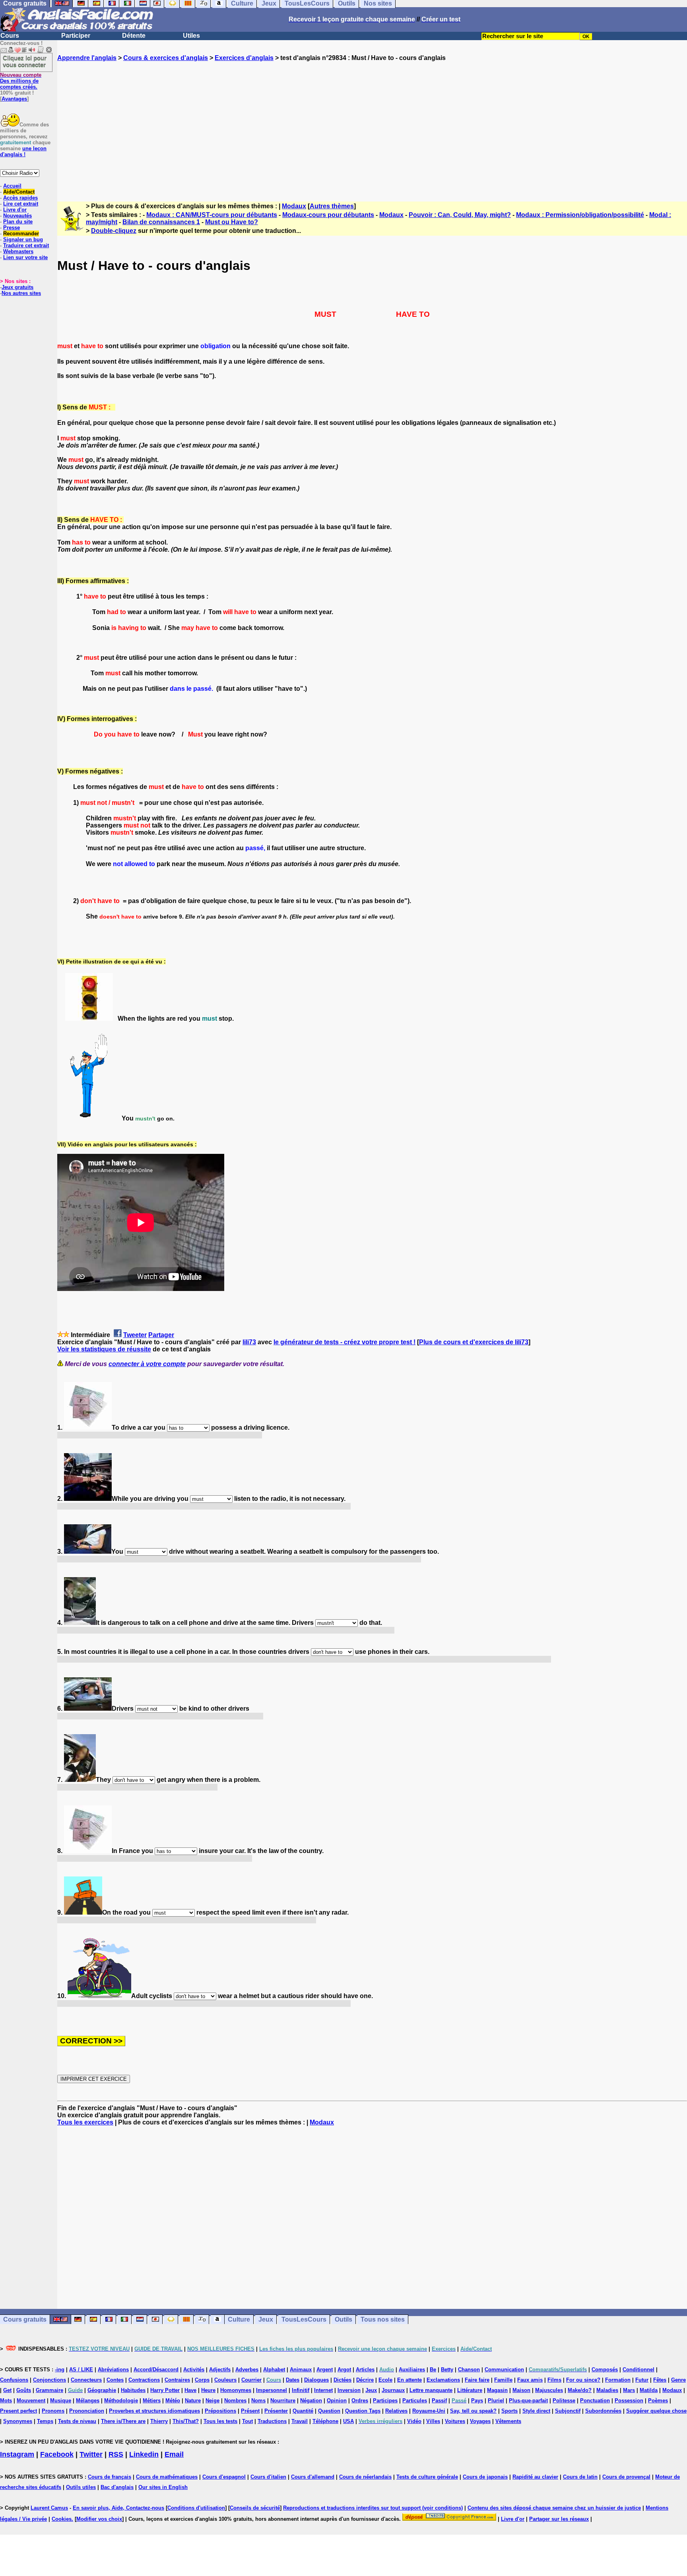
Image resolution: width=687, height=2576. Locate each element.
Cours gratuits (25, 2319)
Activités (194, 2370)
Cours (10, 36)
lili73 (249, 1342)
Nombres (235, 2401)
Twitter (91, 2454)
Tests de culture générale (427, 2477)
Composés (605, 2370)
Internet (323, 2390)
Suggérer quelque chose (656, 2411)
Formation (618, 2380)
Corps (202, 2380)
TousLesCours (304, 2319)
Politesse (564, 2401)
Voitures (455, 2421)
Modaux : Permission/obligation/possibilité (580, 215)
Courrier (251, 2380)
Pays (477, 2401)
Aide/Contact (19, 192)
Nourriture (283, 2401)
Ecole (385, 2380)
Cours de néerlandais (365, 2477)
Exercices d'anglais (244, 58)
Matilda (649, 2390)
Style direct (536, 2411)
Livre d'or (15, 210)
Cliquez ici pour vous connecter (25, 61)
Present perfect (18, 2411)
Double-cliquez (114, 231)
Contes (115, 2380)
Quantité (303, 2411)
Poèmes (658, 2401)
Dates (293, 2380)
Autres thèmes (332, 206)
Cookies (62, 2519)
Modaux (294, 206)
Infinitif (301, 2390)
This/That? (186, 2421)
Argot (344, 2370)
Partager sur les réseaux (559, 2519)
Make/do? (580, 2390)
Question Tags (363, 2411)
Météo (173, 2401)
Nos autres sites (21, 293)
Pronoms (53, 2411)
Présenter (276, 2411)
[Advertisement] (372, 124)
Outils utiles (81, 2487)
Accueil (12, 186)
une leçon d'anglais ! (23, 151)
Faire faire (477, 2380)
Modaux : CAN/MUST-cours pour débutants (212, 215)
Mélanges (88, 2401)
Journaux (393, 2390)
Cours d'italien (268, 2477)
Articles (365, 2370)
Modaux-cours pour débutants (328, 215)
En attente (409, 2380)
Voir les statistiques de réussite (104, 1349)
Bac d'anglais (117, 2487)
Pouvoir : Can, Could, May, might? (460, 215)
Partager (161, 1335)
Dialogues (316, 2380)
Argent (325, 2370)
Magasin (497, 2390)
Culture (239, 2319)
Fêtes (660, 2380)
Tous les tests (220, 2421)
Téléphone (325, 2421)
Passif (439, 2401)
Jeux (266, 2319)
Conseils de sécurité (255, 2508)
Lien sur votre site (25, 257)
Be (433, 2370)
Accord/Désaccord (156, 2370)
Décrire (365, 2380)
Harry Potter (165, 2390)
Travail (300, 2421)
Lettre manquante (431, 2390)
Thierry (159, 2421)
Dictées (343, 2380)
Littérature (470, 2390)
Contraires (177, 2380)
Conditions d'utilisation (196, 2508)
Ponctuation (595, 2401)
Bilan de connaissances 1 (161, 222)
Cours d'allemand (313, 2477)
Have (190, 2390)
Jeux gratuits (17, 287)
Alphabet (274, 2370)
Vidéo (414, 2421)
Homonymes (236, 2390)
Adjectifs (220, 2370)
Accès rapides (20, 198)
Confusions (14, 2380)
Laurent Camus (49, 2508)
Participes (385, 2401)
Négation (311, 2401)
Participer (76, 36)
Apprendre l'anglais (87, 58)
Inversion (349, 2390)
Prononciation (87, 2411)
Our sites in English (163, 2487)
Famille (503, 2380)
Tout (247, 2421)
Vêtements (508, 2421)
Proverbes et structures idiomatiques (154, 2411)
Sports (509, 2411)
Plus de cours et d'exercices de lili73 (474, 1342)
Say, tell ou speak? (473, 2411)
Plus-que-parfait (528, 2401)
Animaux (301, 2370)
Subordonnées (603, 2411)
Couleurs (225, 2380)
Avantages (14, 99)
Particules (415, 2401)
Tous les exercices (85, 2122)
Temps (45, 2421)
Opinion (337, 2401)
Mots (6, 2401)
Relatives (396, 2411)
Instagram (17, 2454)
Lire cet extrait (21, 204)
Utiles (191, 36)
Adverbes (247, 2370)
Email (174, 2454)
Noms (258, 2401)
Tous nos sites (383, 2319)
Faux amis (530, 2380)
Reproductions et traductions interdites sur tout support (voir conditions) (373, 2508)
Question (329, 2411)
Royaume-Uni (429, 2411)
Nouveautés (17, 216)
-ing (60, 2370)
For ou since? (583, 2380)
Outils (343, 2319)
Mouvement (31, 2401)
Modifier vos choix (99, 2519)
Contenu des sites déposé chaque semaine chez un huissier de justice (554, 2508)
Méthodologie (121, 2401)
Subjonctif (568, 2411)
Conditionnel (638, 2370)
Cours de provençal (626, 2477)
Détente (134, 36)
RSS (116, 2454)
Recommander (21, 234)
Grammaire (49, 2390)
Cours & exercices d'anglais (166, 58)
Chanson (469, 2370)
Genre (678, 2380)
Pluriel (496, 2401)
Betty (447, 2370)
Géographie (102, 2390)
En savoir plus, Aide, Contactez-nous (118, 2508)
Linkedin (144, 2454)
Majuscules (549, 2390)
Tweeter (135, 1335)
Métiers (152, 2401)
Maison (521, 2390)
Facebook (57, 2454)
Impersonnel (272, 2390)
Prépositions (220, 2411)
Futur (642, 2380)
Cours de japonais (485, 2477)
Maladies (607, 2390)
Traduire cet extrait (26, 245)
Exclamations (443, 2380)
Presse (12, 228)
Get (7, 2390)
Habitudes (133, 2390)
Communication (504, 2370)
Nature (193, 2401)
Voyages (480, 2421)
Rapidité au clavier (535, 2477)
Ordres (360, 2401)
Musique (61, 2401)
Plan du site (18, 222)
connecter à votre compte (147, 1364)
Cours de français (110, 2477)
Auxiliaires (412, 2370)
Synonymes (18, 2421)
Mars (629, 2390)
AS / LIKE (81, 2370)
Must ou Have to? (232, 222)
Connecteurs (86, 2380)
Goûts (24, 2390)
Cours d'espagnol (224, 2477)
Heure (208, 2390)
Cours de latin (580, 2477)
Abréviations (113, 2370)
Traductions (272, 2421)
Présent (250, 2411)
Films (554, 2380)
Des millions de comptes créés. (21, 81)
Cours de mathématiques (167, 2477)
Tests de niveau (77, 2421)
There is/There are (123, 2421)
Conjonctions (49, 2380)
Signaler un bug (23, 239)
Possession (629, 2401)
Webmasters (18, 251)
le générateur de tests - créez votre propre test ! (344, 1342)
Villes (433, 2421)
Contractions (144, 2380)
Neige (213, 2401)
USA (348, 2421)
